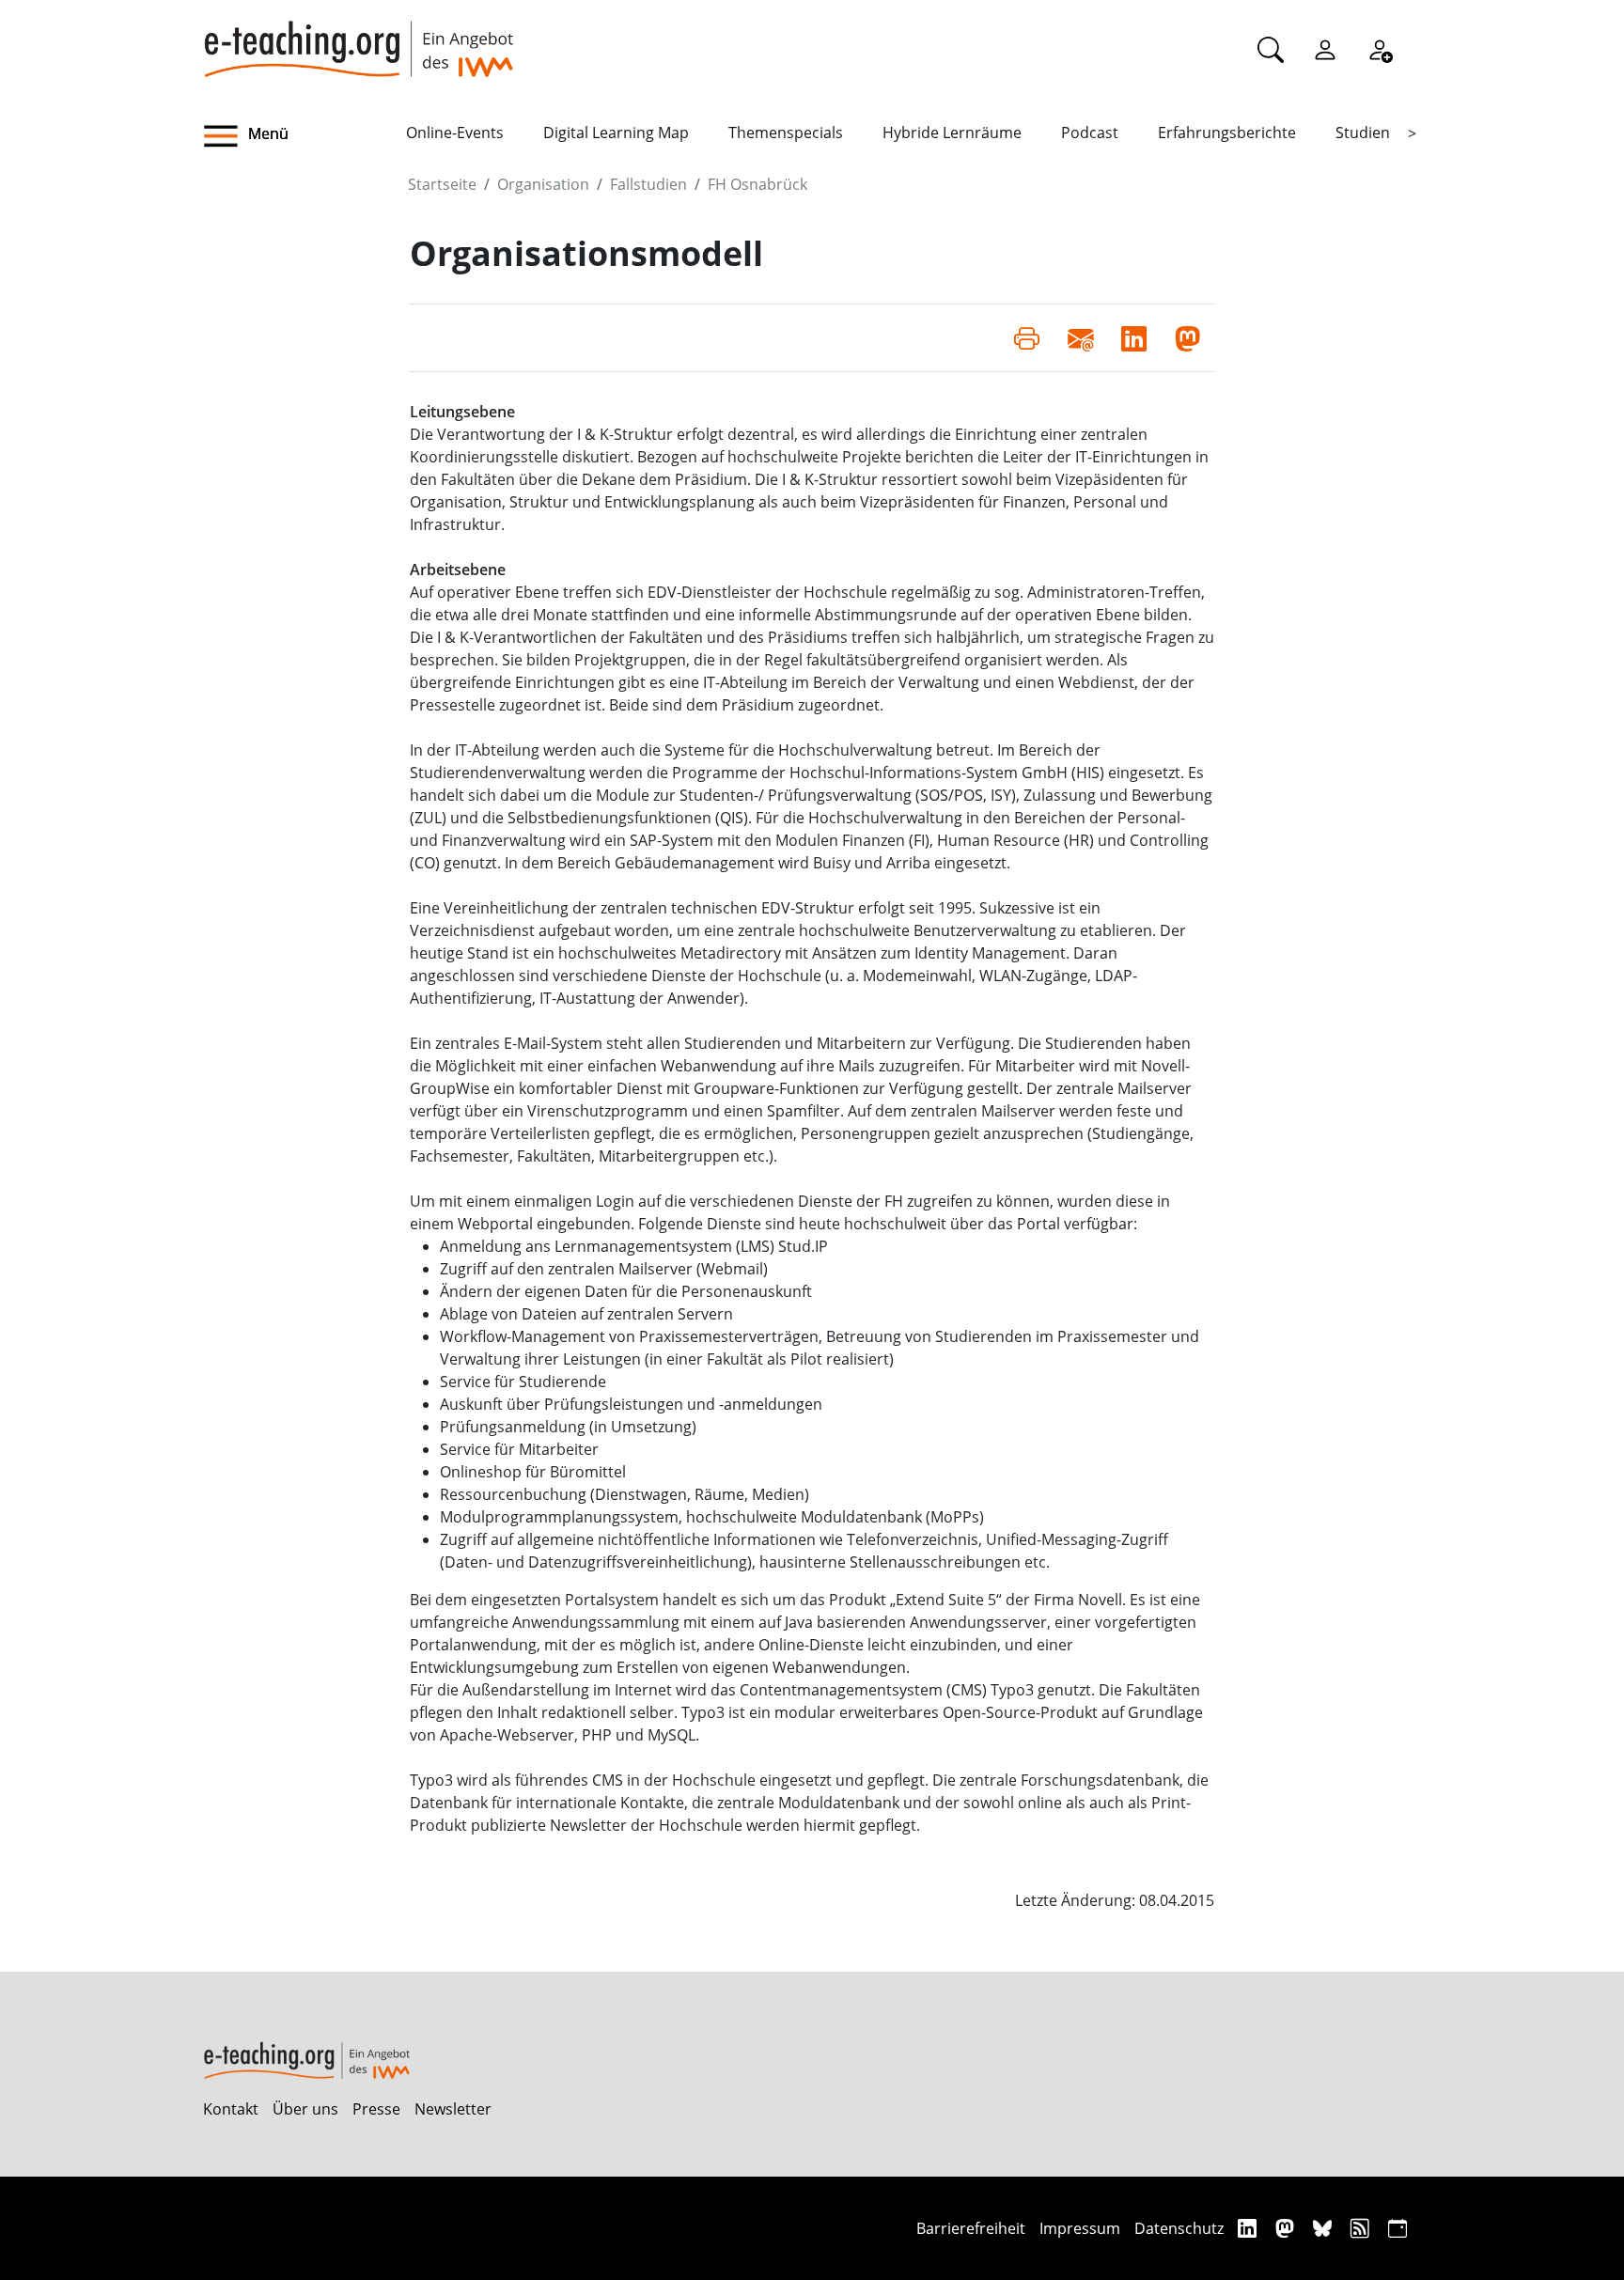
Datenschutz (1179, 2228)
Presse (376, 2109)
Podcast (1090, 133)
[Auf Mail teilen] (1080, 337)
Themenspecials (786, 133)
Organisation (543, 184)
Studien (1363, 133)
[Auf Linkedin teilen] (1134, 337)
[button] (304, 136)
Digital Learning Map (616, 133)
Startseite (442, 184)
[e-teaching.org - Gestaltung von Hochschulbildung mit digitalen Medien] (358, 39)
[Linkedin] (1249, 2228)
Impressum (1080, 2228)
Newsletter (453, 2109)
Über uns (305, 2109)
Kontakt (231, 2109)
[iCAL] (1398, 2228)
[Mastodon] (1287, 2228)
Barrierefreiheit (971, 2228)
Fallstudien (648, 184)
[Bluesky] (1325, 2228)
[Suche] (1271, 49)
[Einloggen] (1325, 49)
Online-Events (455, 133)
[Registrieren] (1380, 49)
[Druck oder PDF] (1027, 337)
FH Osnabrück (757, 184)
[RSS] (1362, 2228)
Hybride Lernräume (952, 133)
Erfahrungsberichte (1227, 133)
